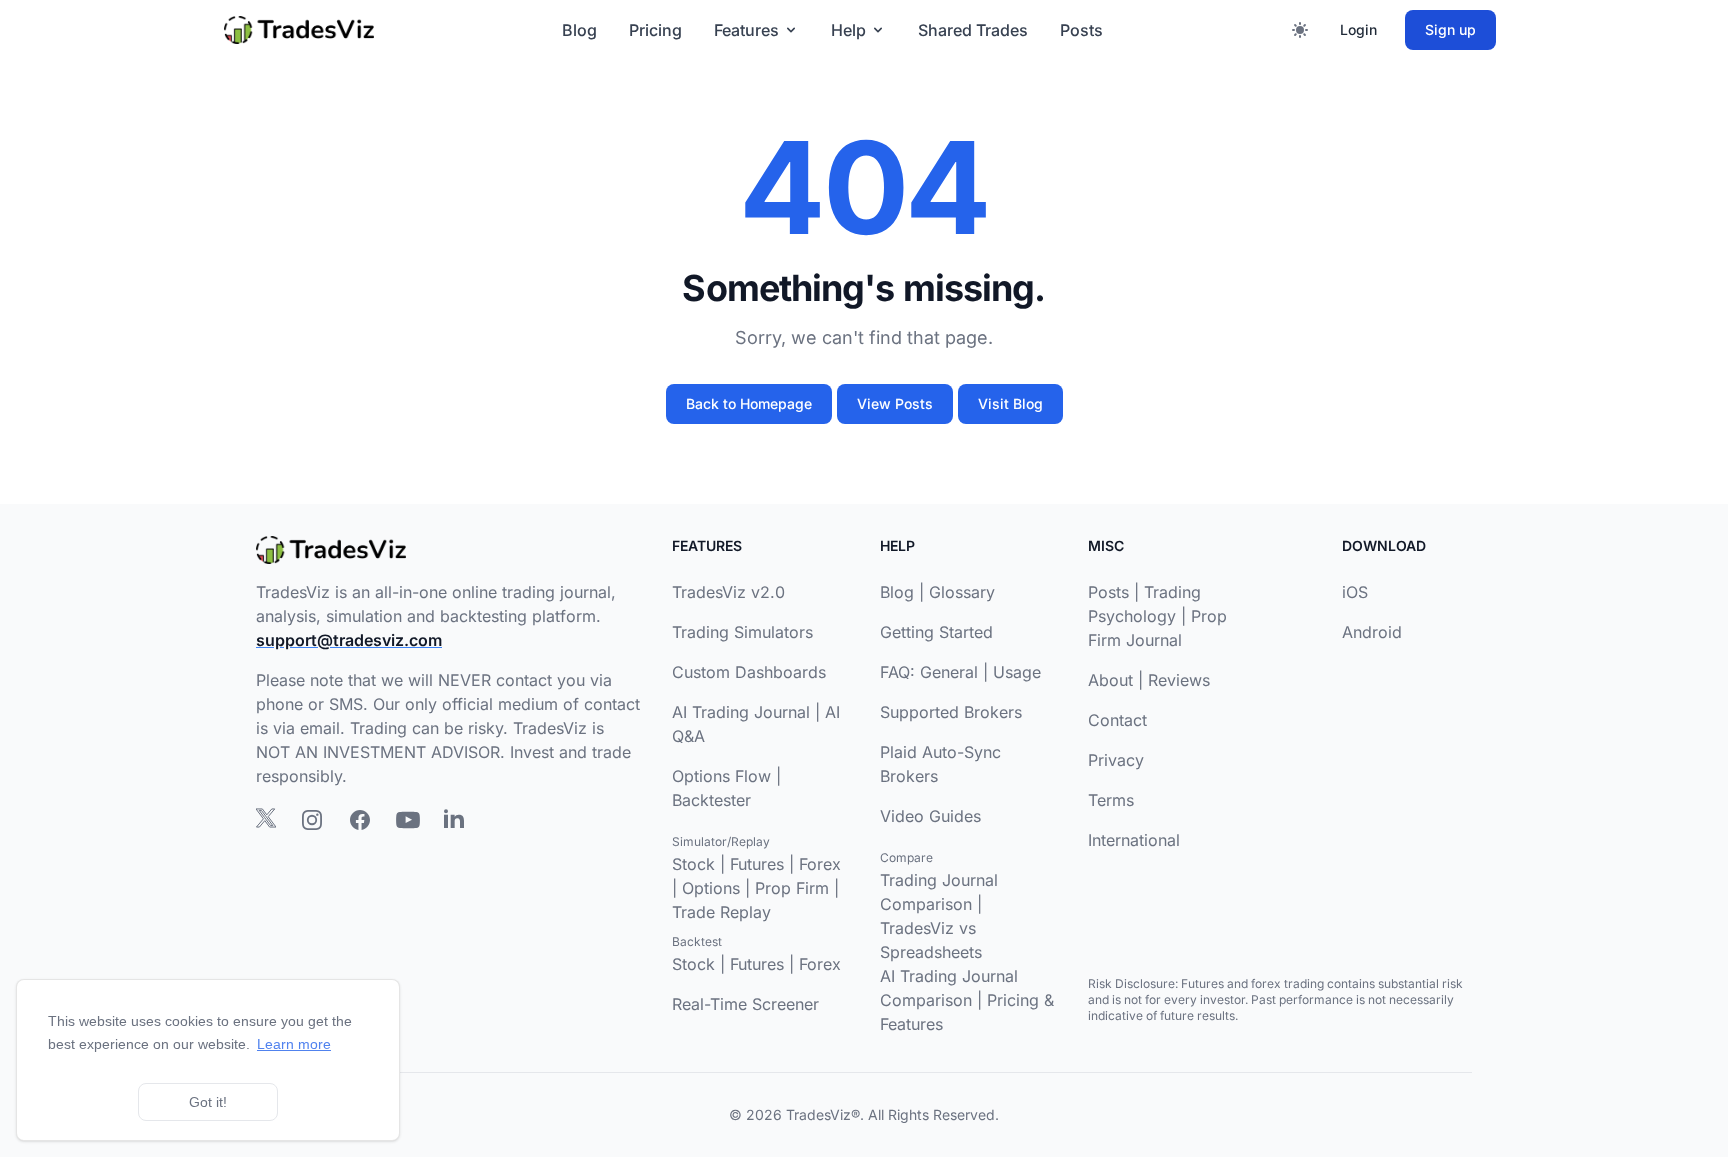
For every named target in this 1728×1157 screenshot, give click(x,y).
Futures (757, 864)
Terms (1111, 800)
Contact (1117, 720)
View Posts (895, 403)
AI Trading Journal (741, 712)
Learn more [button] (294, 1044)
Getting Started (936, 632)
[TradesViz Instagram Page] (312, 820)
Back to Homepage (749, 403)
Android (1372, 632)
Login (1358, 29)
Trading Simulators (742, 632)
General (949, 672)
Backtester (711, 800)
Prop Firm (792, 888)
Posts (1081, 30)
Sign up (1450, 29)
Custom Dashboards (749, 672)
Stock (693, 864)
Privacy (1116, 760)
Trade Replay (721, 912)
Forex (820, 864)
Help (848, 30)
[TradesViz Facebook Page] (360, 820)
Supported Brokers (951, 712)
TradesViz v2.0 (728, 592)
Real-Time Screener (745, 1004)
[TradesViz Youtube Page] (408, 820)
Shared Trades (973, 30)
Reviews (1179, 680)
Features (746, 30)
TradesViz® (823, 1114)
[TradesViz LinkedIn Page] (454, 818)
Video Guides (930, 816)
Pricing (655, 30)
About (1110, 680)
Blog (579, 30)
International (1134, 840)
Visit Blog (1010, 403)
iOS (1355, 592)
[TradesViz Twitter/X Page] (266, 818)
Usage (1017, 672)
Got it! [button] (208, 1102)
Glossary (962, 592)
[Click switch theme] (1300, 30)
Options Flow (721, 776)
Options (711, 888)
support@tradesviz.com (349, 640)
